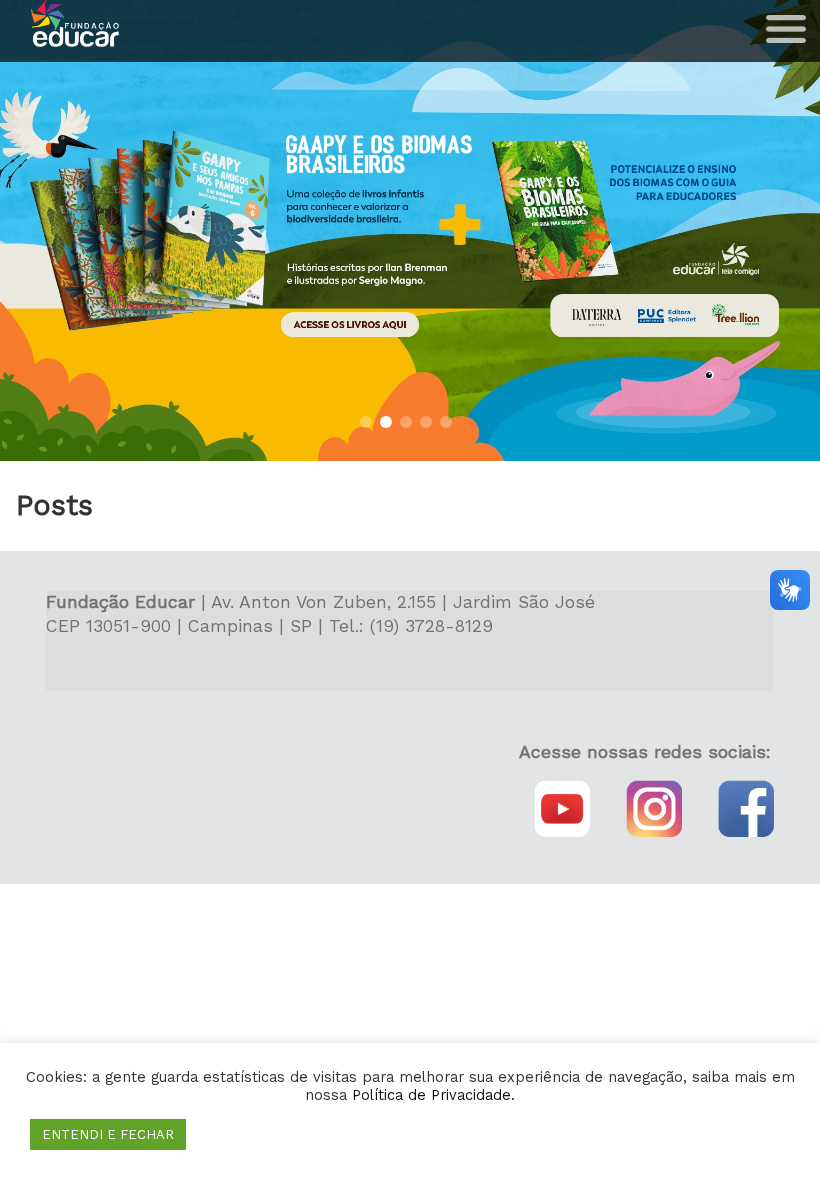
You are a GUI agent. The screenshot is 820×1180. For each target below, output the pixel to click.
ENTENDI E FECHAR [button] (108, 1134)
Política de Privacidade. (433, 1095)
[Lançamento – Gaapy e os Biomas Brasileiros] (410, 230)
